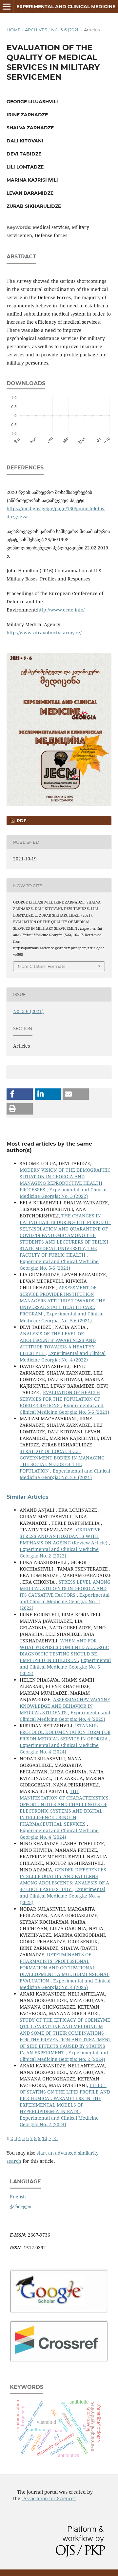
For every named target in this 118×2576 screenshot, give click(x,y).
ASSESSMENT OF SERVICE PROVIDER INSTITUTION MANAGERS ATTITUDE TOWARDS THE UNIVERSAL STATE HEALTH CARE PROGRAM (62, 1301)
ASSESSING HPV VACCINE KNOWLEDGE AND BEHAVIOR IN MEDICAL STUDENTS (65, 1706)
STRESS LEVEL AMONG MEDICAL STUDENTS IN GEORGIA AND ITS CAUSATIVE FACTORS (65, 1588)
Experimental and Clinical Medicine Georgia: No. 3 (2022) (63, 1193)
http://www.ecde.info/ (61, 610)
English (18, 2197)
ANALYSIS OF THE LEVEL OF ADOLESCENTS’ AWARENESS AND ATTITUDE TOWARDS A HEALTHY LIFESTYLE (58, 1343)
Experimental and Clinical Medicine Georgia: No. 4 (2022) (63, 1356)
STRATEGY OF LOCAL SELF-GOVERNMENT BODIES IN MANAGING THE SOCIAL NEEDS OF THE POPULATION (62, 1461)
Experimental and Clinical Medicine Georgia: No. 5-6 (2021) (59, 1265)
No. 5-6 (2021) (65, 30)
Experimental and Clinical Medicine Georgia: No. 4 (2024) (59, 1748)
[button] (20, 1094)
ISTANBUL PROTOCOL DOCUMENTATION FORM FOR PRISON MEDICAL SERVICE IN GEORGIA (65, 1732)
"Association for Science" (49, 2498)
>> (55, 2138)
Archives (36, 30)
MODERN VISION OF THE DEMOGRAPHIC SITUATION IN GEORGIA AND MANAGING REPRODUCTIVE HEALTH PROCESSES (65, 1180)
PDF (21, 821)
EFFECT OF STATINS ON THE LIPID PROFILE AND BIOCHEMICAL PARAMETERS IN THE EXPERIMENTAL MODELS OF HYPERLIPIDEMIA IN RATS (65, 2098)
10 (45, 2138)
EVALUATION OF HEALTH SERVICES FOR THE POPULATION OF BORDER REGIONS (60, 1399)
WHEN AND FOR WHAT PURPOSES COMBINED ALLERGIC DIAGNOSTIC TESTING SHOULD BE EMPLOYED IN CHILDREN (64, 1650)
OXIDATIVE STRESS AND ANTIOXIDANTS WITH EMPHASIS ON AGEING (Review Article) (64, 1536)
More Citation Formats (41, 966)
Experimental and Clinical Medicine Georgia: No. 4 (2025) (65, 1716)
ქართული (20, 2206)
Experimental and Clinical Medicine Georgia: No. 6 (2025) (65, 1667)
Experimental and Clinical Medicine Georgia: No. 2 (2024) (64, 2056)
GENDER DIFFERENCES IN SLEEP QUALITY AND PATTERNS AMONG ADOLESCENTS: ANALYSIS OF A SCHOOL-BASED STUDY (64, 1879)
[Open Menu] (7, 7)
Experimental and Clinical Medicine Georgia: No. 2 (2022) (59, 1552)
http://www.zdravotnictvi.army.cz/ (44, 633)
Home (14, 30)
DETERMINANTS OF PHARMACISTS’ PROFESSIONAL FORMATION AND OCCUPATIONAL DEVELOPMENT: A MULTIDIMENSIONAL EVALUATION (65, 1968)
